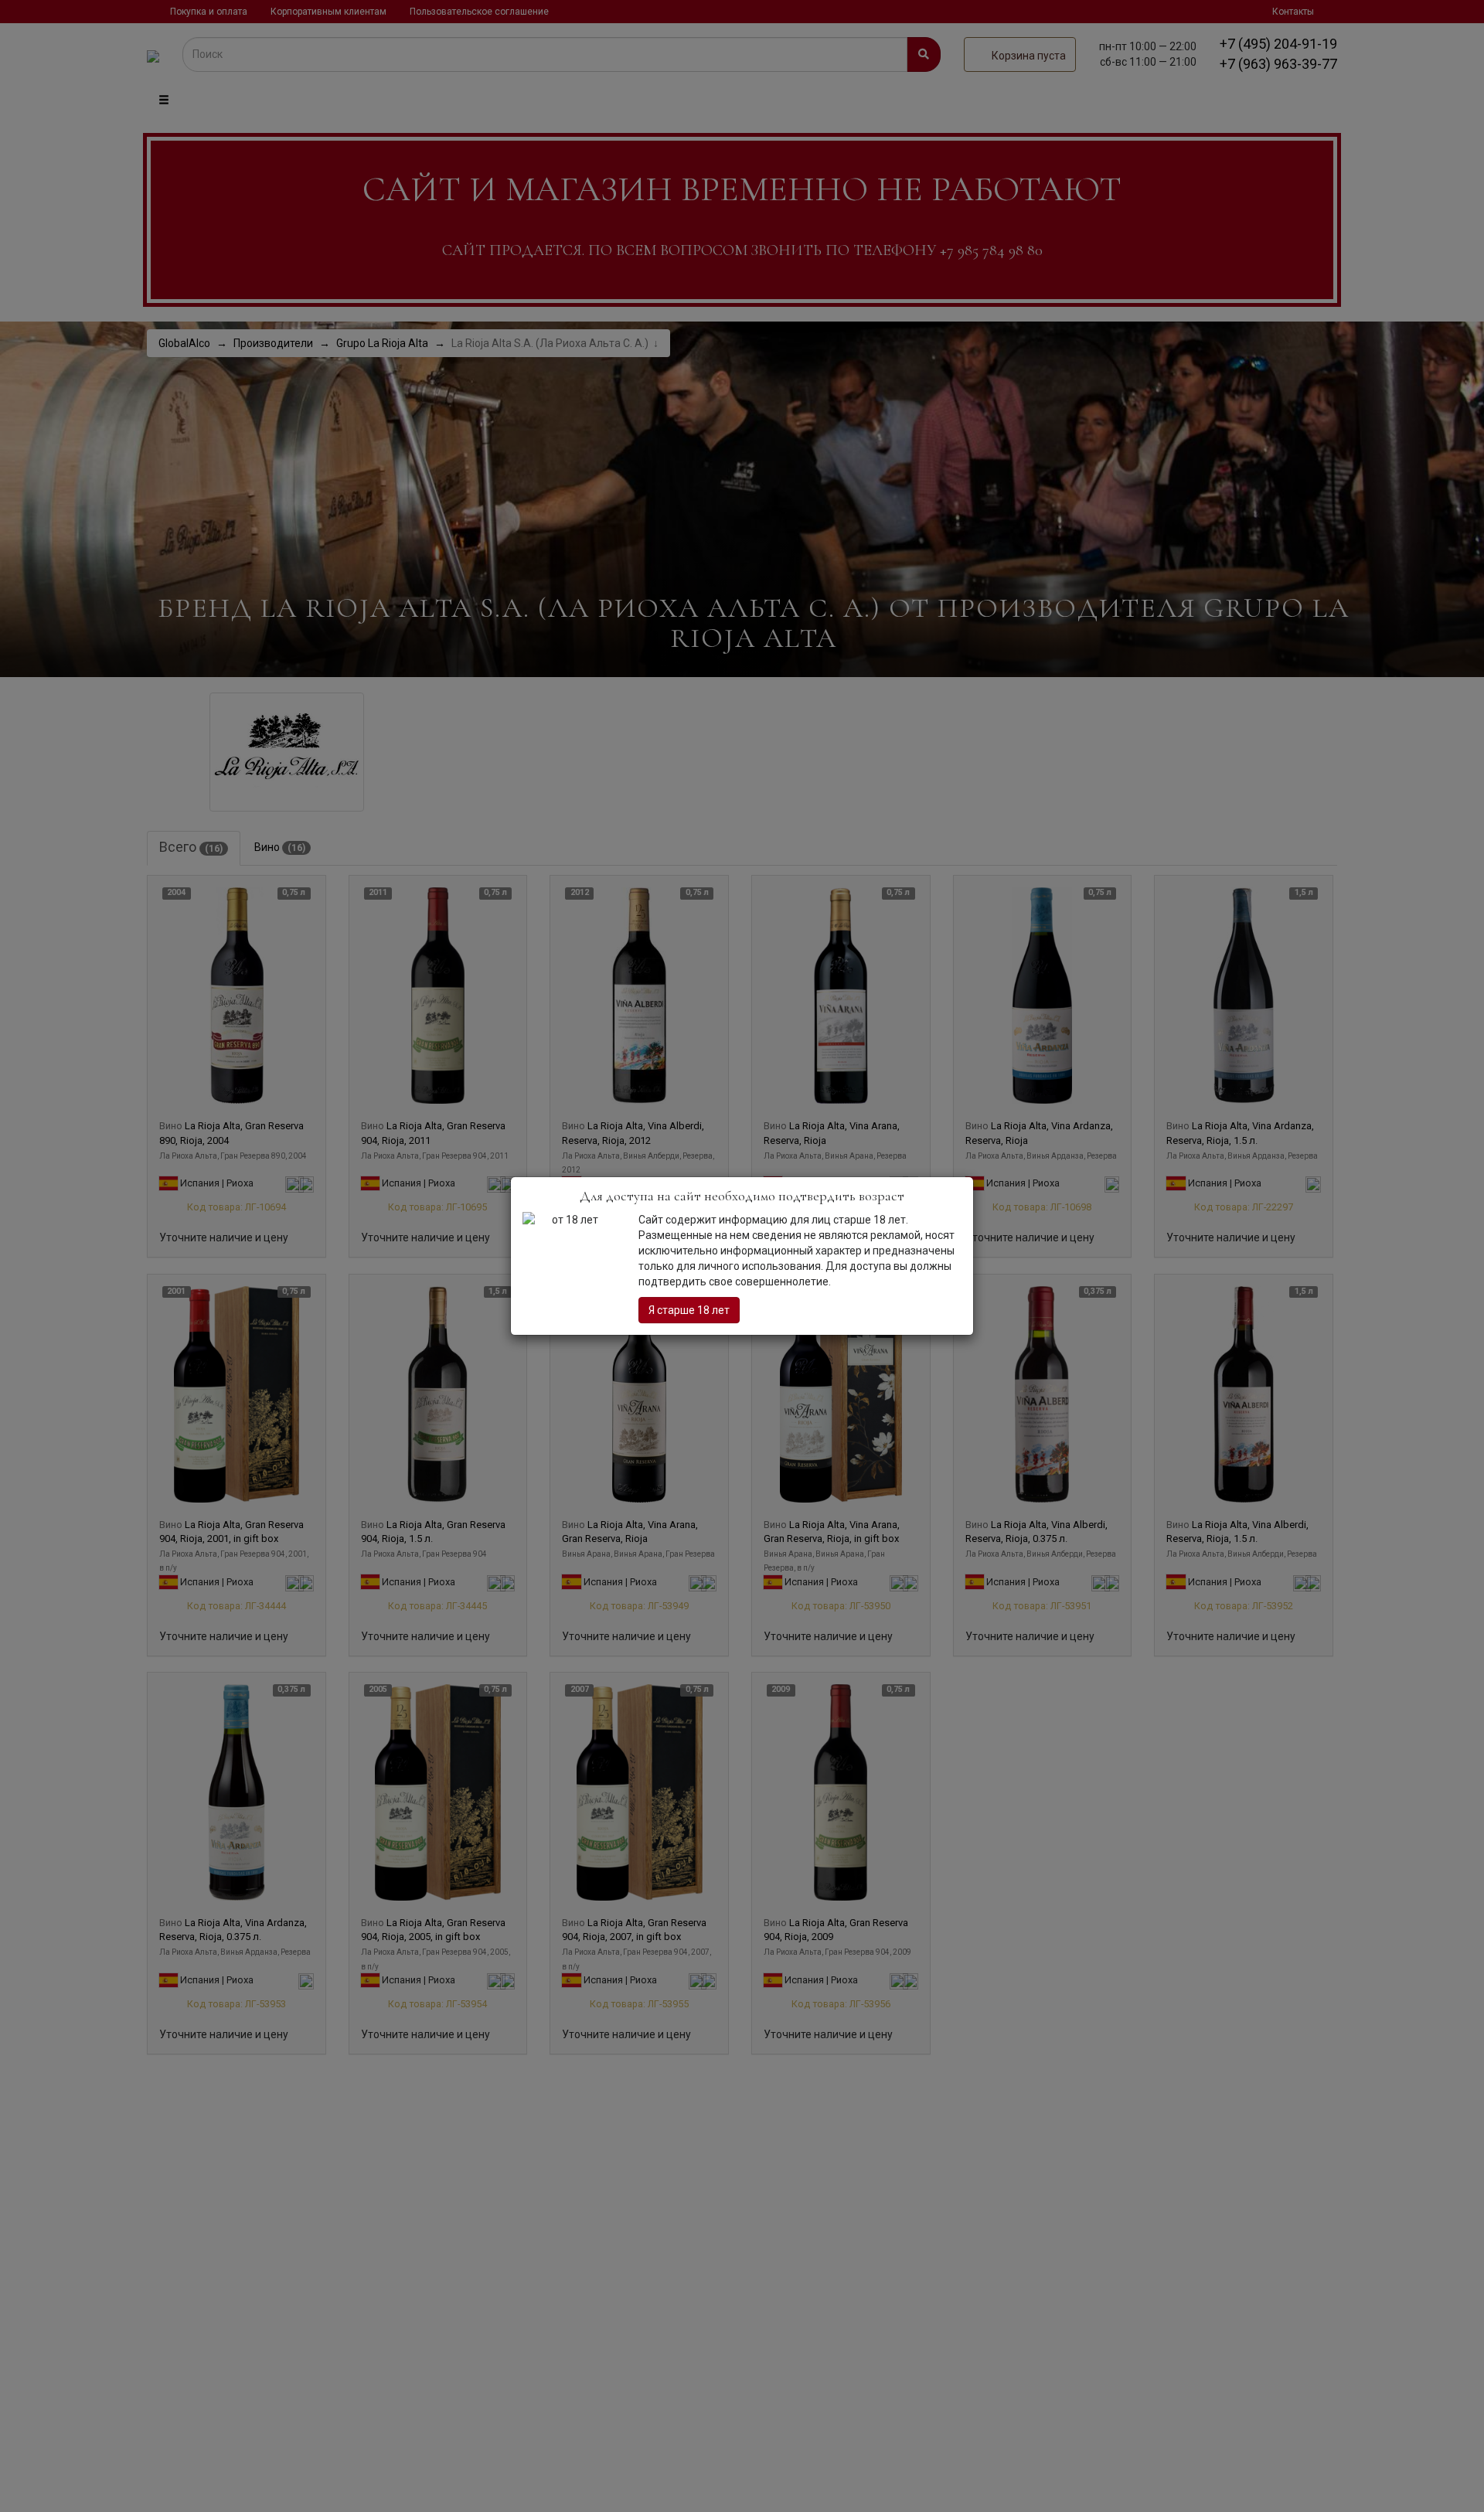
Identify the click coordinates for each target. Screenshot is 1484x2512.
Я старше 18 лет (689, 1310)
